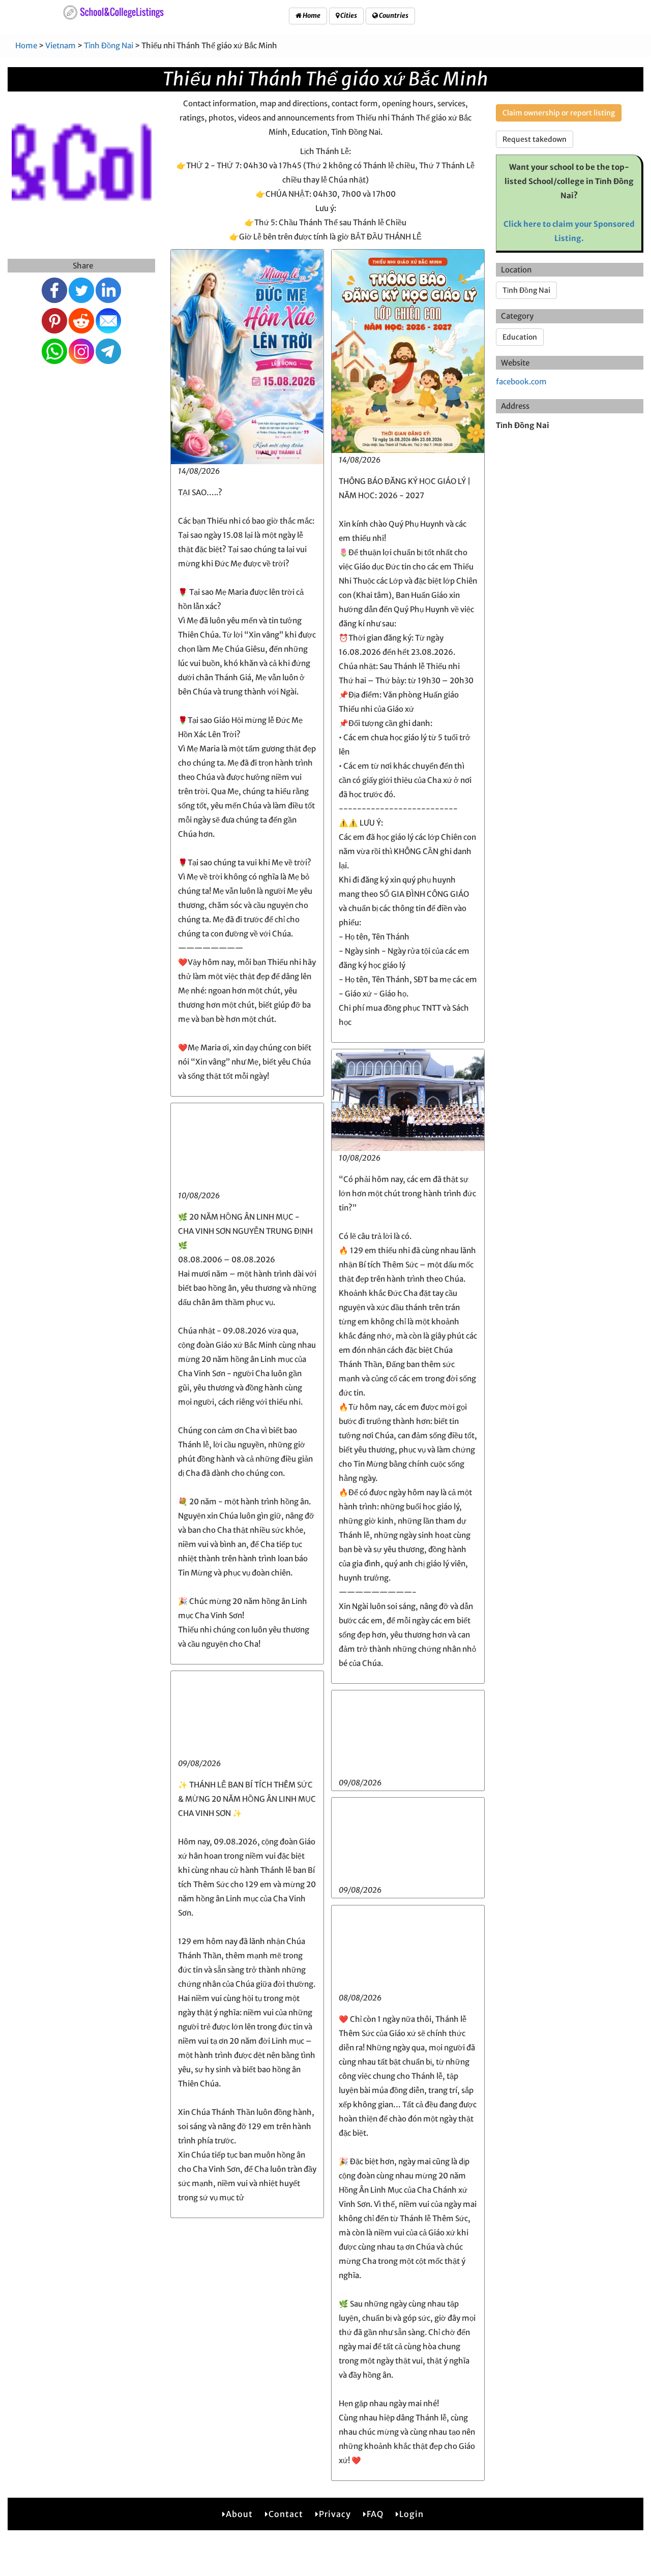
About (239, 2514)
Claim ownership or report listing (559, 113)
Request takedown (535, 139)
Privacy (335, 2514)
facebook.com (521, 382)
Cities (348, 16)
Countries (393, 16)
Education (520, 337)
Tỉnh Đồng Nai (109, 46)
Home (311, 16)
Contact (286, 2514)
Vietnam (61, 46)
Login (411, 2514)
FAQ (375, 2514)
